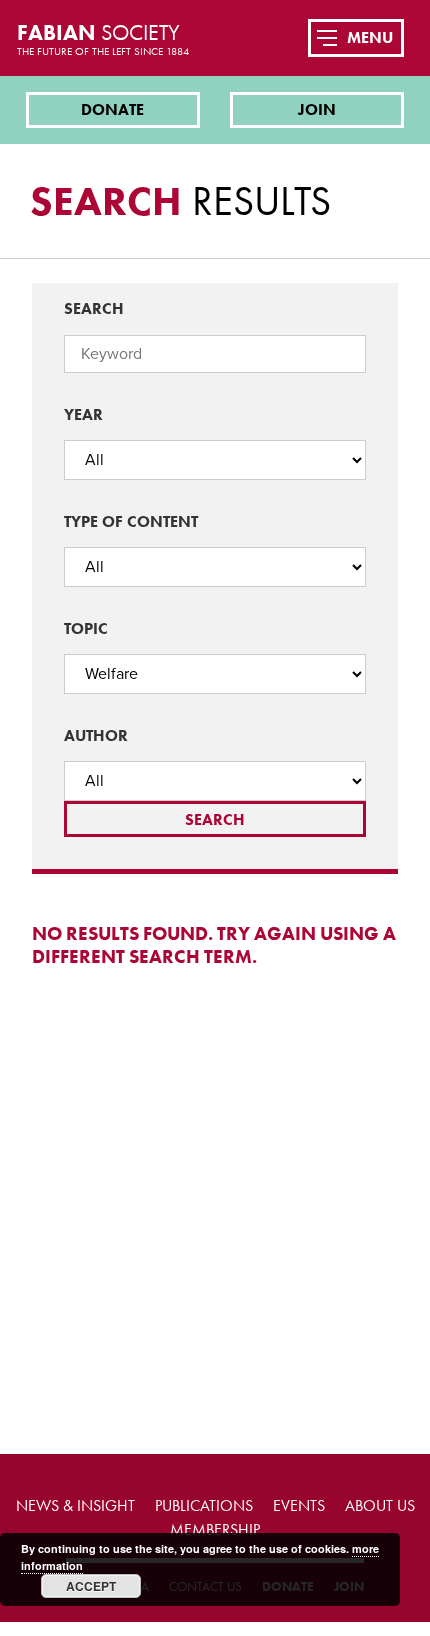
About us (380, 1505)
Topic (86, 628)
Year (83, 414)
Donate (112, 109)
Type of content (131, 521)
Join (317, 109)
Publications (204, 1505)
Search (94, 308)
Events (299, 1505)
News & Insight (75, 1505)
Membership (215, 1529)
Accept (91, 1586)
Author (96, 735)
